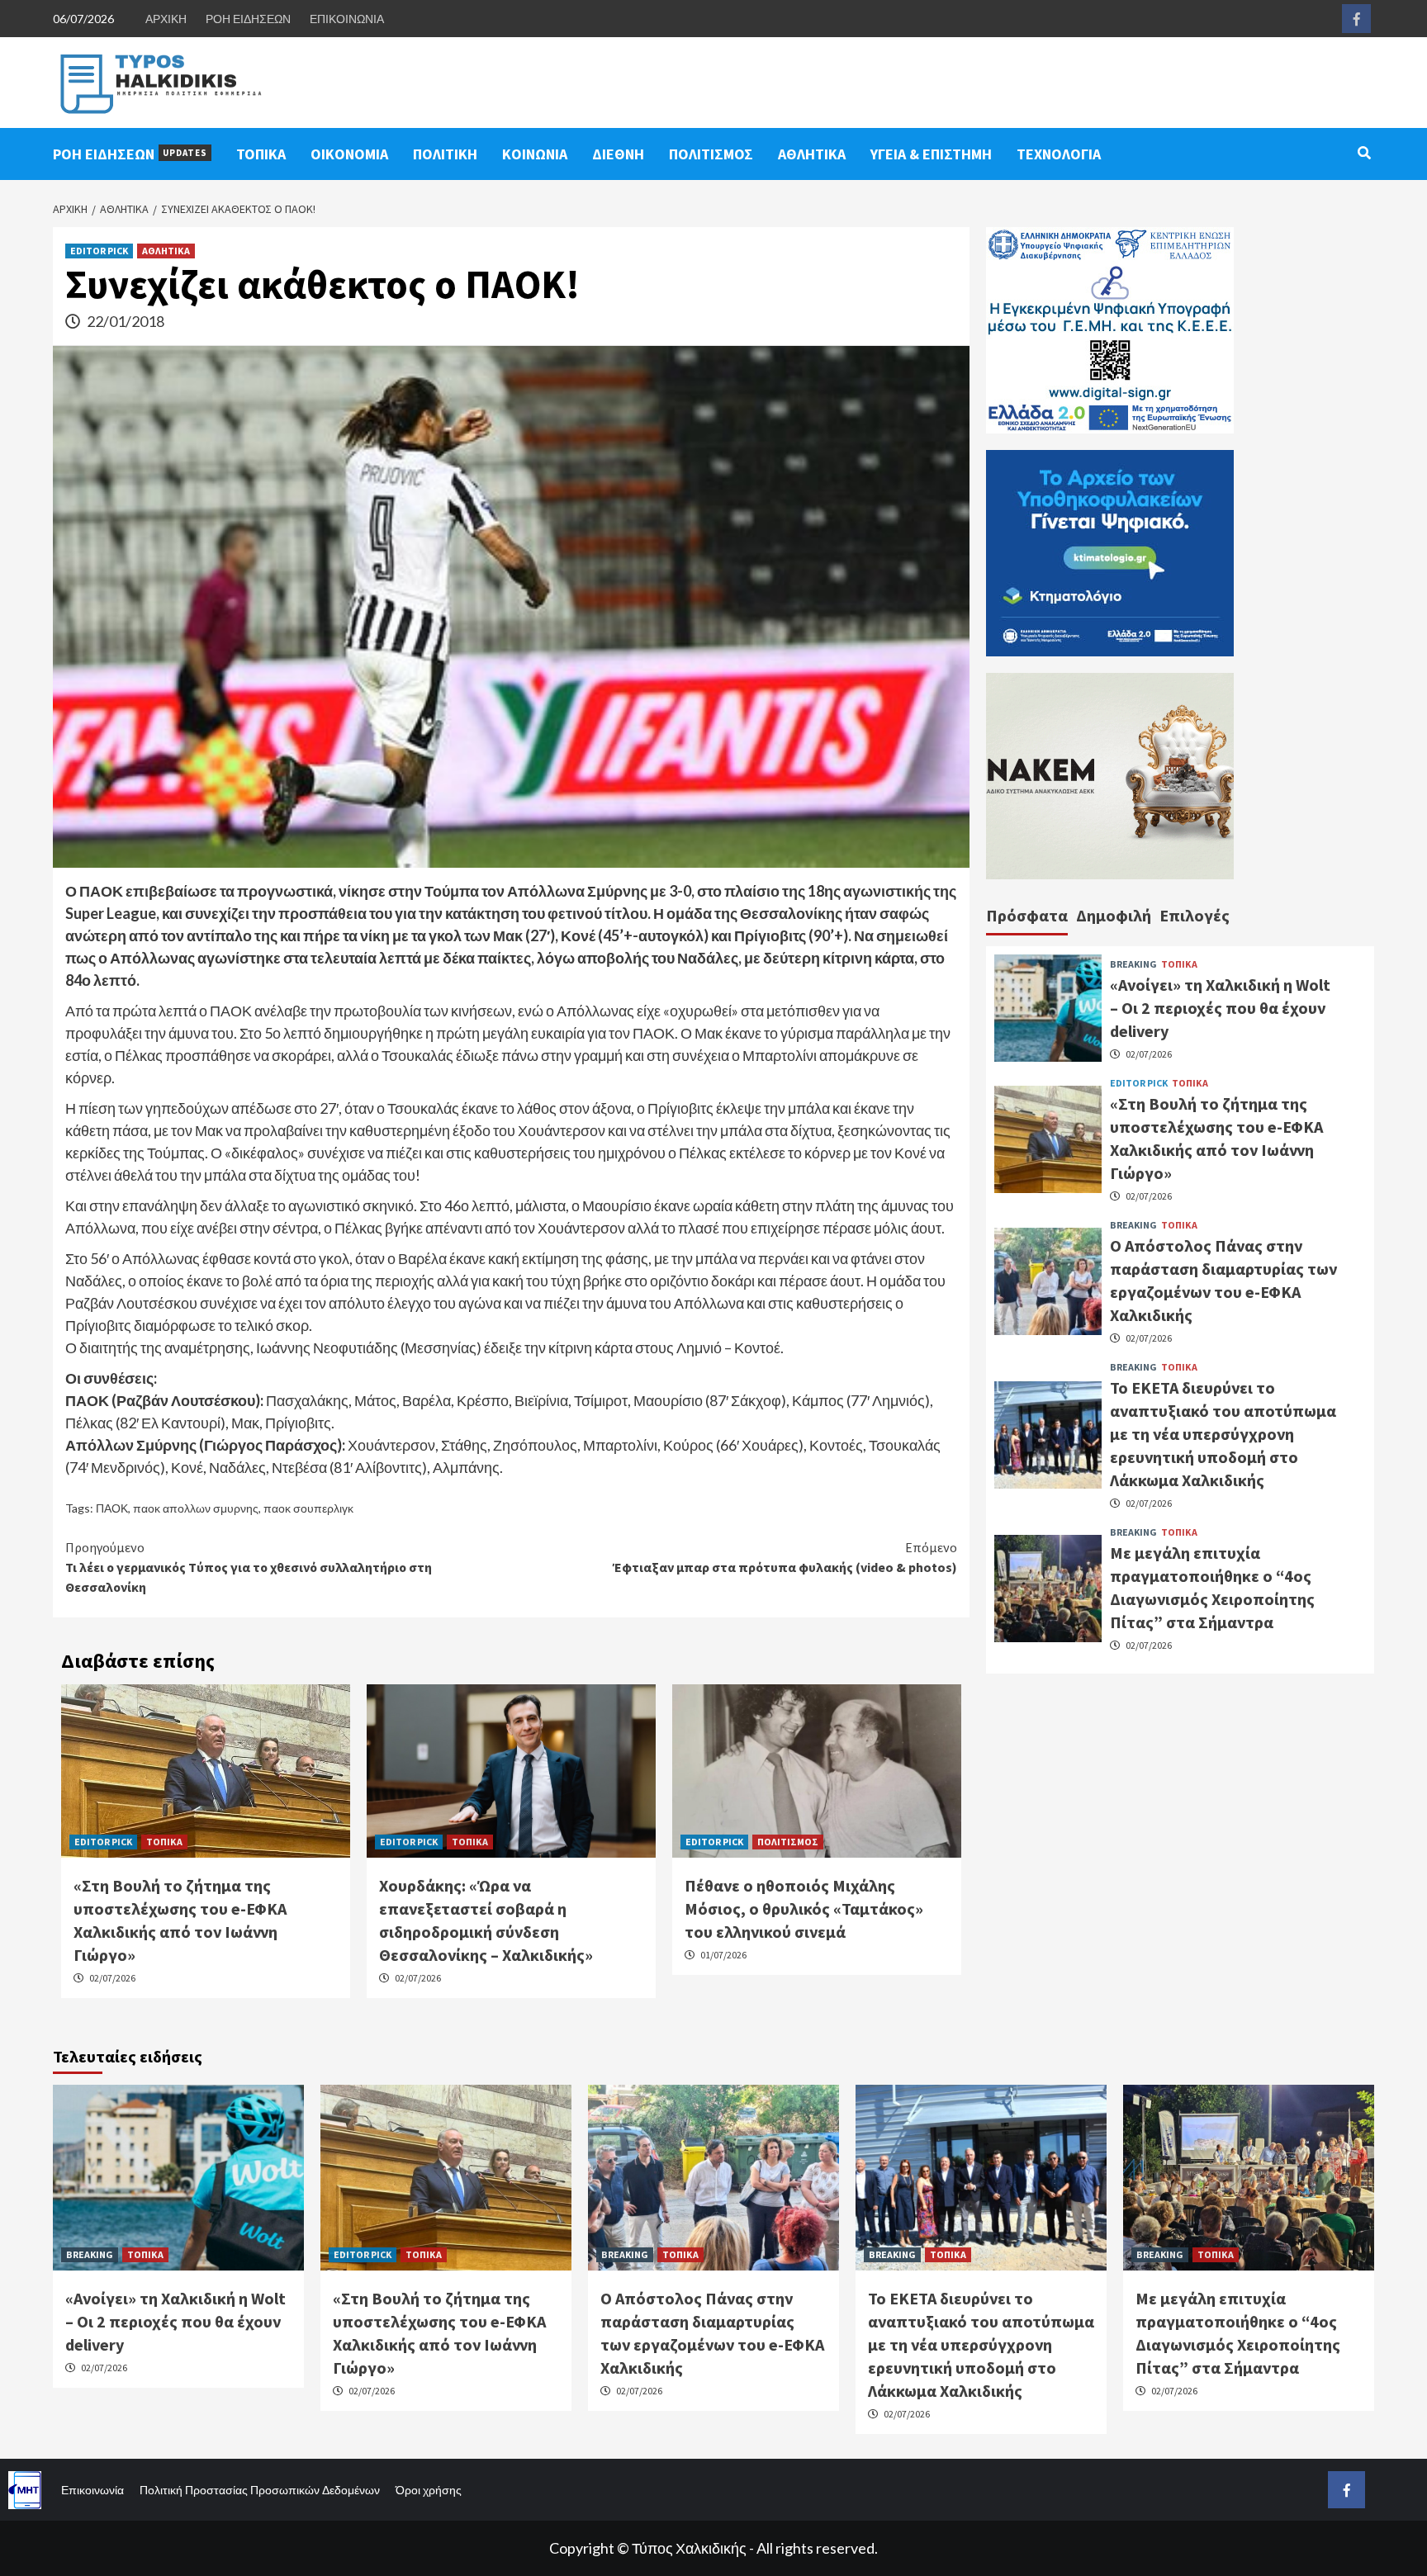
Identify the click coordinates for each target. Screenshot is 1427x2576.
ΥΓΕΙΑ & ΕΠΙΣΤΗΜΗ (931, 154)
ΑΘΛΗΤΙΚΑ (812, 154)
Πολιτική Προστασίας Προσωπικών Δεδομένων (260, 2490)
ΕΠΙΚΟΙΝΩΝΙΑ (347, 19)
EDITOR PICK (99, 251)
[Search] (1364, 153)
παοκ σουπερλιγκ (308, 1508)
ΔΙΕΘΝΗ (618, 154)
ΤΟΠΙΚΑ (261, 154)
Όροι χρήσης (429, 2490)
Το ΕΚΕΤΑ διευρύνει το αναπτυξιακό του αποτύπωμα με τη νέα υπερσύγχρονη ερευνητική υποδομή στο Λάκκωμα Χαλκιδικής (1223, 1434)
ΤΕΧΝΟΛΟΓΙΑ (1059, 154)
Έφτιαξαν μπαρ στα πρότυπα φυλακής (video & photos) (785, 1557)
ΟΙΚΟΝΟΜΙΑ (349, 154)
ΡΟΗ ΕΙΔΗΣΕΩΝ (248, 19)
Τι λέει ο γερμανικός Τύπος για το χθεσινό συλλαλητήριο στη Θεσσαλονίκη (249, 1567)
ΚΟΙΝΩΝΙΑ (535, 154)
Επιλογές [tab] (1195, 915)
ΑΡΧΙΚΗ (166, 19)
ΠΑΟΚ (112, 1508)
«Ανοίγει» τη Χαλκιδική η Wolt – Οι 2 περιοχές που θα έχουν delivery (1220, 1008)
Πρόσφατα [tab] (1027, 915)
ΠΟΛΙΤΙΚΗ (445, 154)
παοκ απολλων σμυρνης (196, 1508)
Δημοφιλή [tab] (1114, 915)
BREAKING (1133, 964)
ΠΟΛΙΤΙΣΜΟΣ (711, 154)
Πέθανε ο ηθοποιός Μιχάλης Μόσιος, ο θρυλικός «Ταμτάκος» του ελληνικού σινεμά (804, 1908)
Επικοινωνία (92, 2490)
